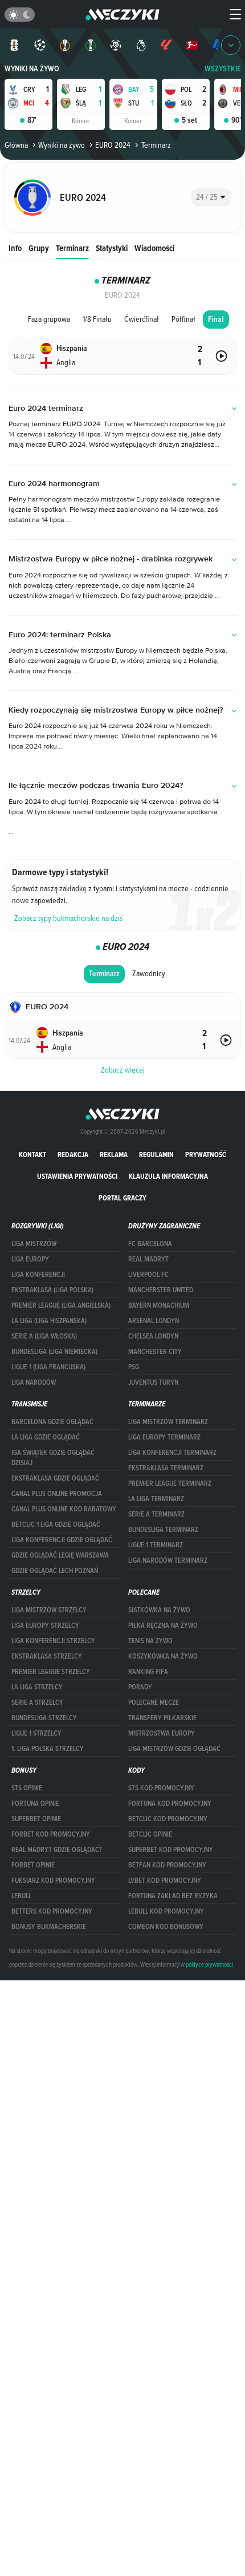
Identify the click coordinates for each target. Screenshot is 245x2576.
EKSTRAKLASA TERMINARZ (166, 1468)
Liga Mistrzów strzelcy (49, 1610)
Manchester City (155, 1352)
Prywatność (206, 1154)
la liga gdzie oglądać (46, 1437)
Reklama (114, 1154)
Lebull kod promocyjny (166, 1911)
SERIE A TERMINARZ (156, 1514)
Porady (140, 1687)
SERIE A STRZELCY (37, 1702)
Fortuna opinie (35, 1803)
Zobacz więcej (123, 1070)
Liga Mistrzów (34, 1244)
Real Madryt (148, 1259)
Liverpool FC (148, 1275)
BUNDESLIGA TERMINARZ (163, 1530)
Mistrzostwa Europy (162, 1733)
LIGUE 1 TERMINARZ (156, 1545)
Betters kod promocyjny (52, 1911)
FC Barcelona (150, 1244)
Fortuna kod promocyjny (170, 1803)
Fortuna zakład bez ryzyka (173, 1896)
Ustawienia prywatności (77, 1176)
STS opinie (27, 1788)
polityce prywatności (209, 1964)
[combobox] (211, 197)
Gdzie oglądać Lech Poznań (55, 1571)
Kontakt (32, 1154)
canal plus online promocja (57, 1494)
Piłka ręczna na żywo (163, 1625)
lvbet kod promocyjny (165, 1881)
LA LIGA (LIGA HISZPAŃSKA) (49, 1321)
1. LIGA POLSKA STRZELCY (48, 1749)
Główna (16, 145)
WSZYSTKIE (223, 69)
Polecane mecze (154, 1702)
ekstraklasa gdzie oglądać (55, 1478)
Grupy (39, 248)
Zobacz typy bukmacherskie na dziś (69, 918)
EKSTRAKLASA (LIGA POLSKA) (52, 1290)
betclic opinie (150, 1834)
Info (15, 248)
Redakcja (73, 1154)
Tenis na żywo (150, 1641)
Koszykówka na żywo (163, 1656)
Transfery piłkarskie (162, 1718)
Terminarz (72, 248)
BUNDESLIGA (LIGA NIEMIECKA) (54, 1352)
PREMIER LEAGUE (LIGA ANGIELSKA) (61, 1305)
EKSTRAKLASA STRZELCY (47, 1656)
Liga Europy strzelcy (45, 1625)
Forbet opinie (33, 1865)
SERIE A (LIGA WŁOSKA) (44, 1336)
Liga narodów (34, 1382)
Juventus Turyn (153, 1382)
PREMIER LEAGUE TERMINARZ (170, 1483)
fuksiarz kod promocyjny (53, 1881)
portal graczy (122, 1198)
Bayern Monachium (159, 1305)
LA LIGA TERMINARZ (156, 1499)
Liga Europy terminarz (164, 1437)
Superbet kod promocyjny (171, 1850)
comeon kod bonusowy (166, 1927)
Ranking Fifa (148, 1672)
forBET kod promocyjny (51, 1834)
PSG (134, 1367)
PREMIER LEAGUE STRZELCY (51, 1672)
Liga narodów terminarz (168, 1560)
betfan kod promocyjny (167, 1865)
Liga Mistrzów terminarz (168, 1422)
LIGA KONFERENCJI (38, 1275)
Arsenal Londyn (154, 1321)
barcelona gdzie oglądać (52, 1422)
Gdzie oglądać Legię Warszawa (60, 1555)
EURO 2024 (113, 145)
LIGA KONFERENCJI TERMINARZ (172, 1453)
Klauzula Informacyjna (168, 1176)
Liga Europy (30, 1259)
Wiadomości (154, 248)
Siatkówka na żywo (159, 1610)
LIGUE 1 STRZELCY (36, 1733)
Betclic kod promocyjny (168, 1819)
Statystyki (112, 248)
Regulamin (156, 1154)
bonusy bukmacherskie (49, 1927)
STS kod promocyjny (161, 1788)
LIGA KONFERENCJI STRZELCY (53, 1641)
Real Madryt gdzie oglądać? (57, 1850)
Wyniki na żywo (32, 69)
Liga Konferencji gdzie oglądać (62, 1540)
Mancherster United (161, 1290)
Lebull (21, 1896)
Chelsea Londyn (153, 1336)
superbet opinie (36, 1819)
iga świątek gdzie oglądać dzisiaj (53, 1458)
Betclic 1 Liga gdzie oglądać (56, 1524)
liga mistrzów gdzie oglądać (174, 1749)
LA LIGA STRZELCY (37, 1687)
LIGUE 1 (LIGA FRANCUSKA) (48, 1367)
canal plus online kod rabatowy (64, 1509)
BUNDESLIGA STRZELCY (44, 1718)
